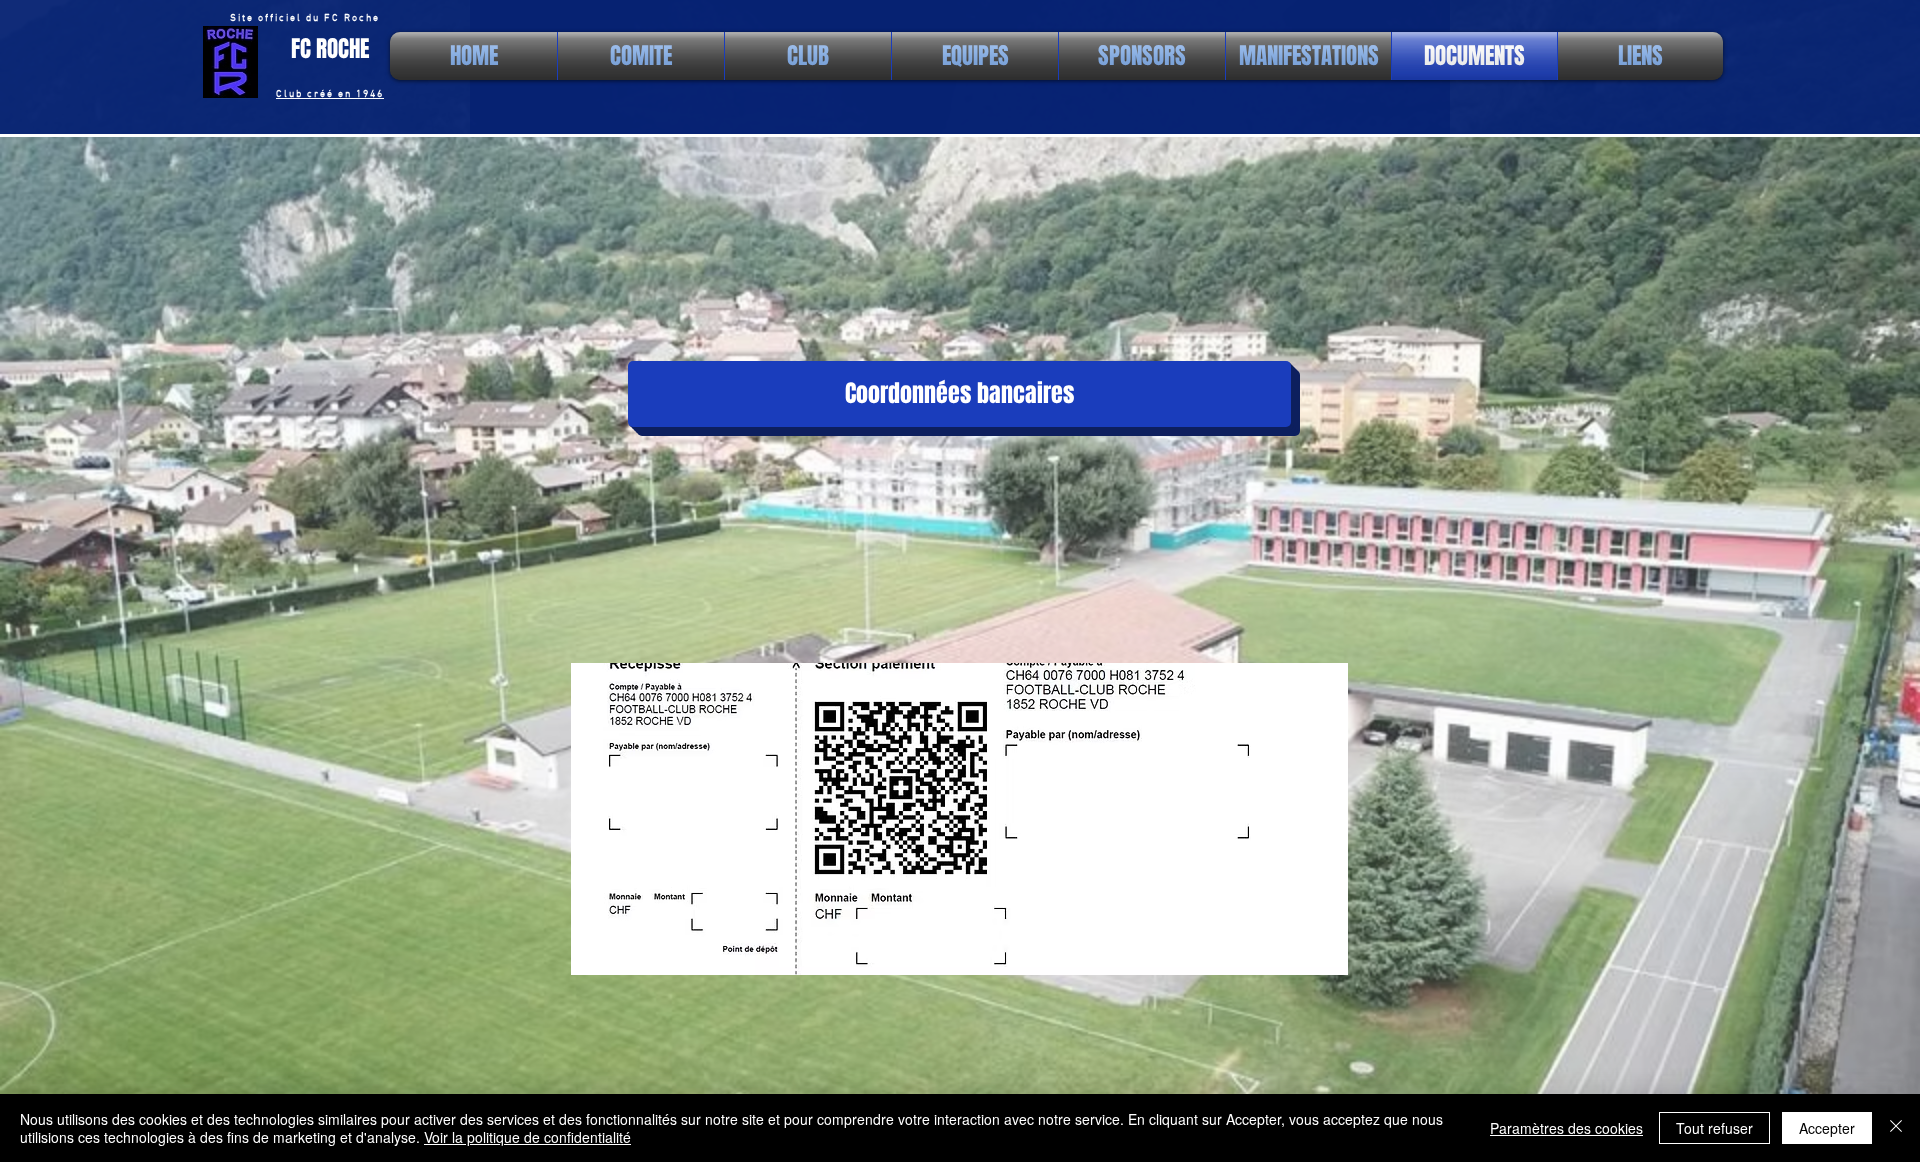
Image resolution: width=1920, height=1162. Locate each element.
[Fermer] (1896, 1128)
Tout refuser (1714, 1128)
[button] (959, 394)
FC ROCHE (330, 49)
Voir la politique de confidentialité (527, 1137)
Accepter (1827, 1128)
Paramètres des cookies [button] (1566, 1128)
